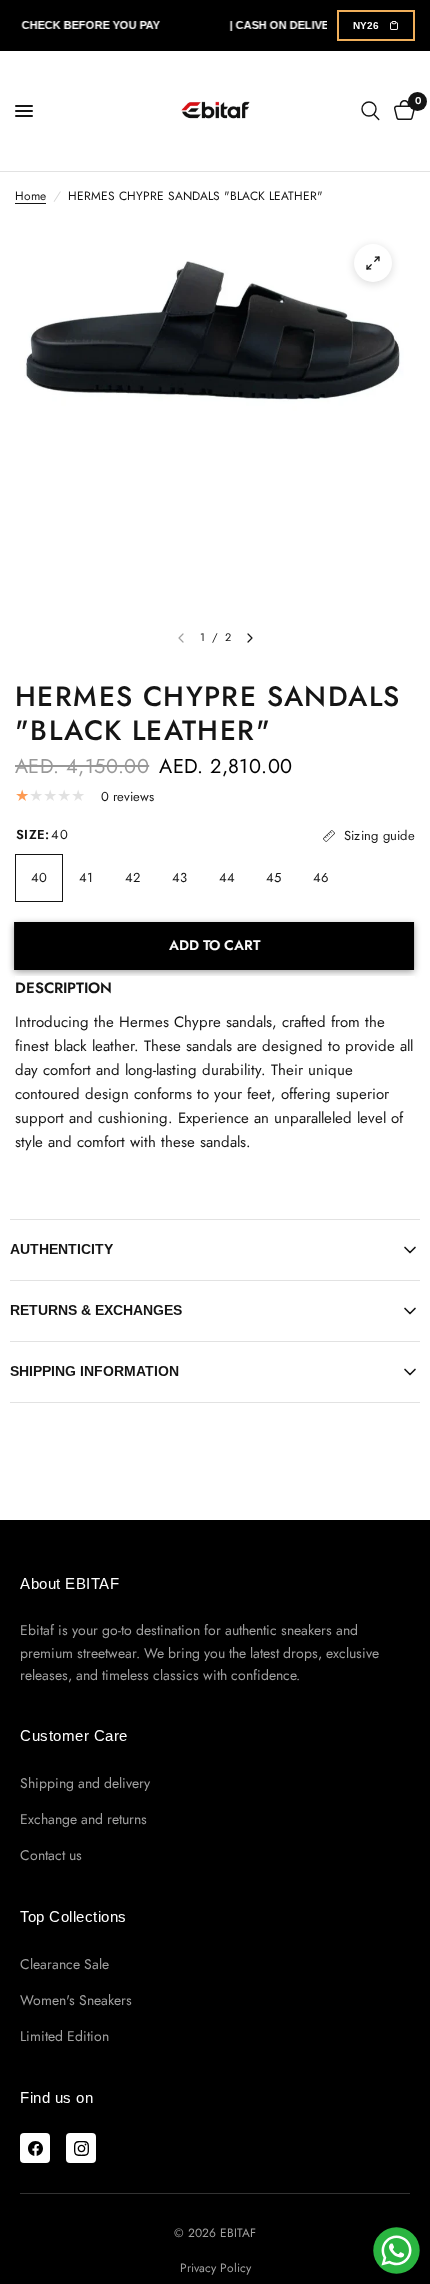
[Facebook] (35, 2148)
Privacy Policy (215, 2268)
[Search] (370, 111)
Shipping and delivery (85, 1783)
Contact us (51, 1855)
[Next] (250, 638)
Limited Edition (64, 2036)
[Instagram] (81, 2148)
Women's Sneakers (76, 2000)
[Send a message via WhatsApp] (396, 2250)
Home (30, 196)
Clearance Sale (64, 1964)
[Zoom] (373, 263)
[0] (401, 111)
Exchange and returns (83, 1819)
